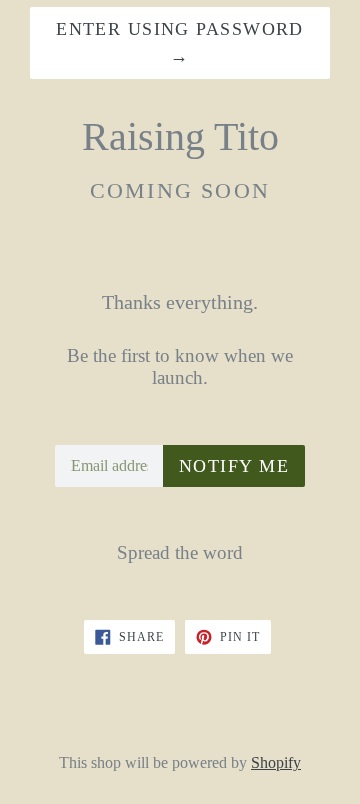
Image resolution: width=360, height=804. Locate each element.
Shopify (276, 762)
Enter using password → (180, 42)
